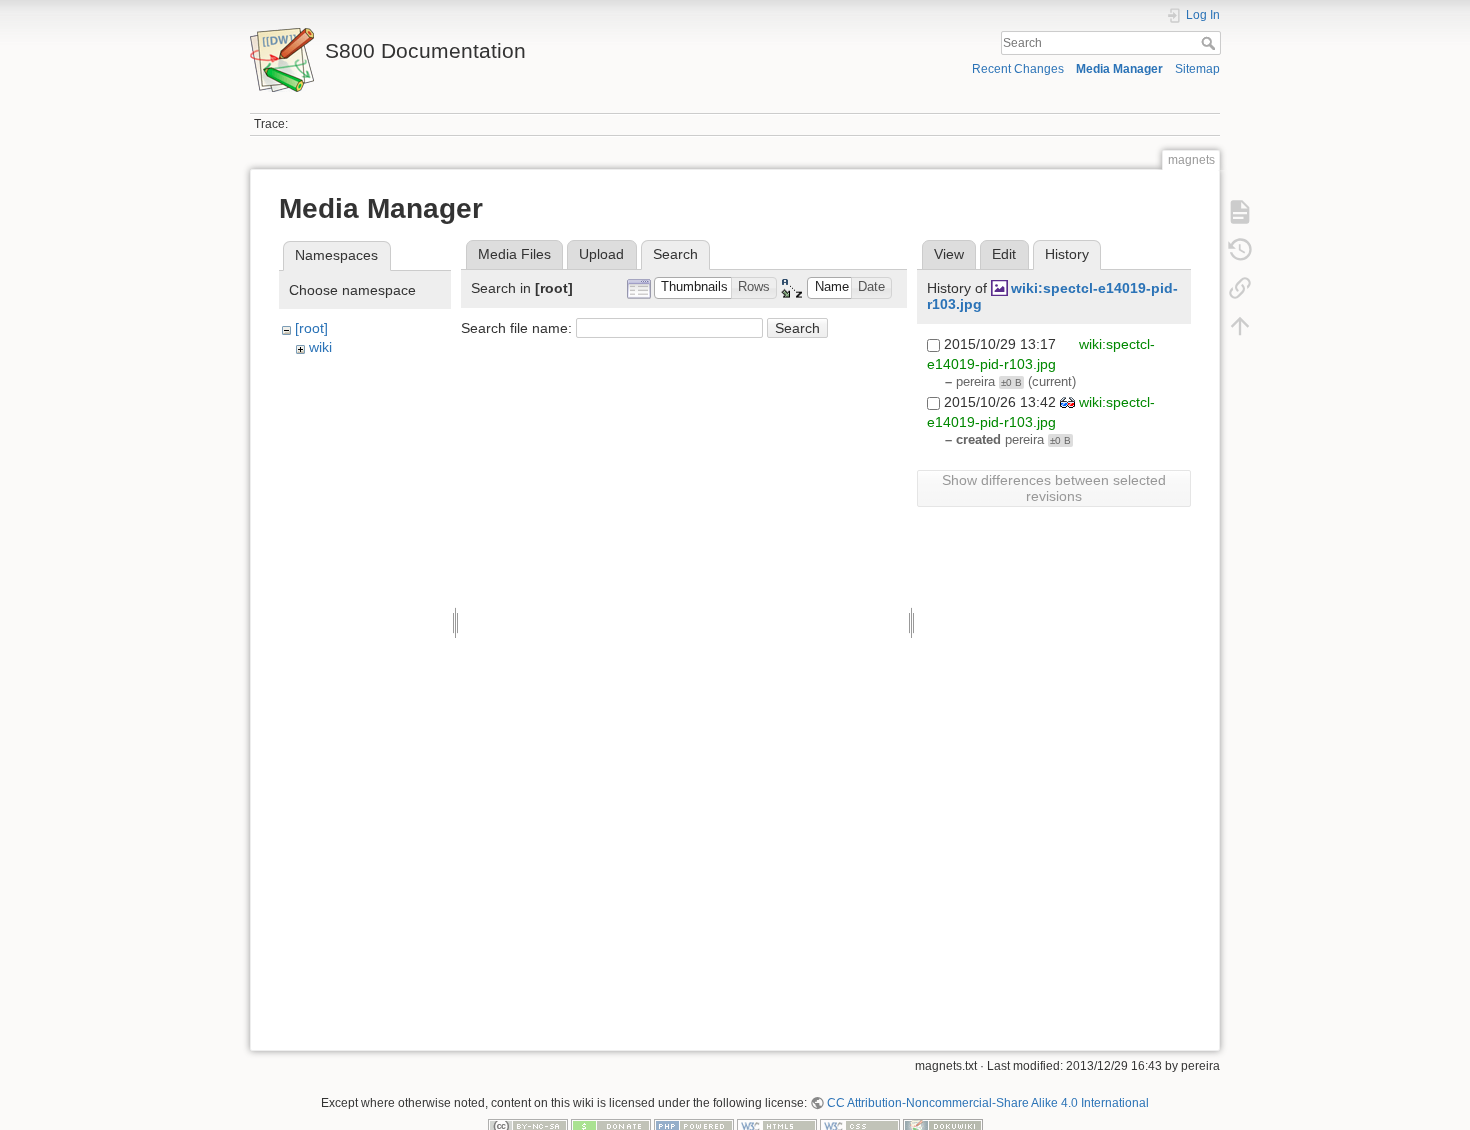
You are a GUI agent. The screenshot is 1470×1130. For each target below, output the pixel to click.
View (949, 254)
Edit (1004, 254)
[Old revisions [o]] (1240, 250)
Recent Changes (1018, 69)
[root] (311, 328)
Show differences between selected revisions (1054, 488)
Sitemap (1197, 69)
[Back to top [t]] (1240, 326)
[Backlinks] (1240, 288)
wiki (320, 347)
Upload (601, 254)
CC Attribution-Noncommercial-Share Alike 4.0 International (988, 1103)
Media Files (514, 254)
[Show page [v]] (1240, 212)
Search (1210, 43)
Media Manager (1119, 69)
